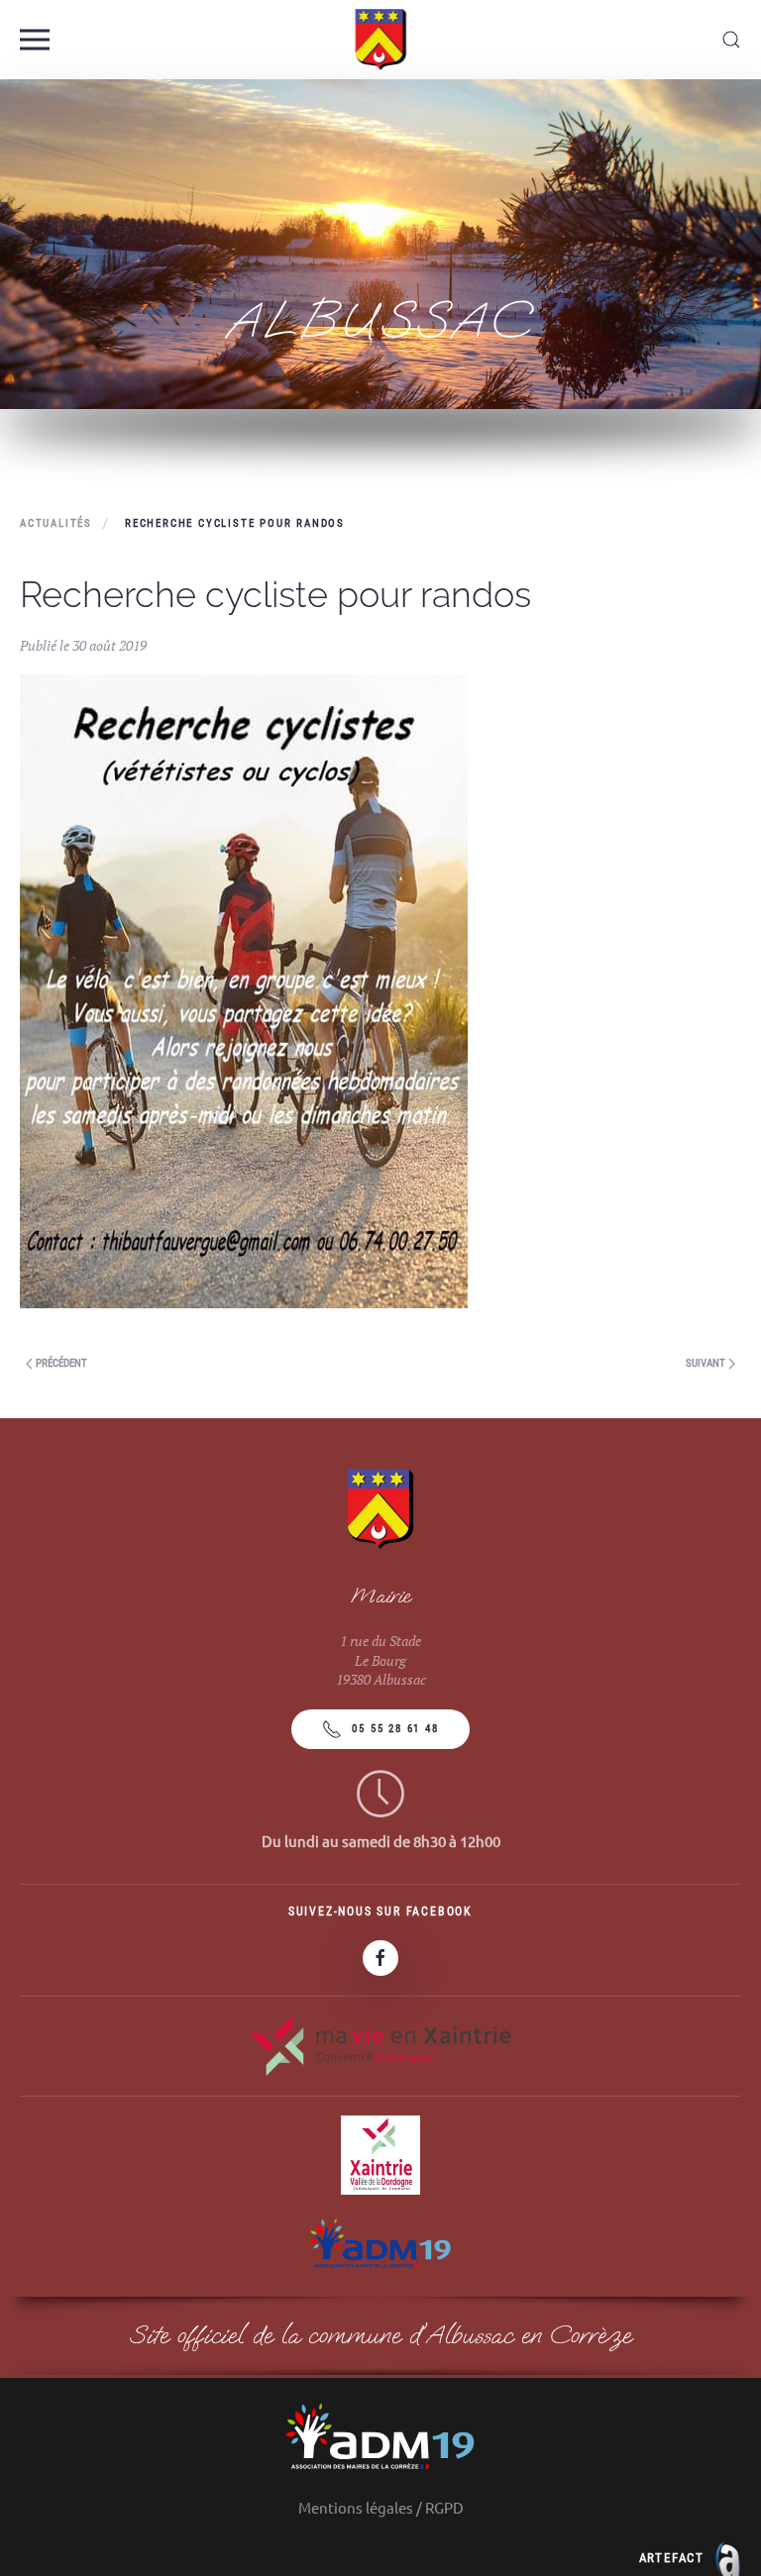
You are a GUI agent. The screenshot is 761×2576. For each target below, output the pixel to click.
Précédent (60, 1363)
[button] (35, 40)
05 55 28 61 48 (395, 1729)
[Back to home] (381, 40)
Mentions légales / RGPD (381, 2507)
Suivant (707, 1363)
